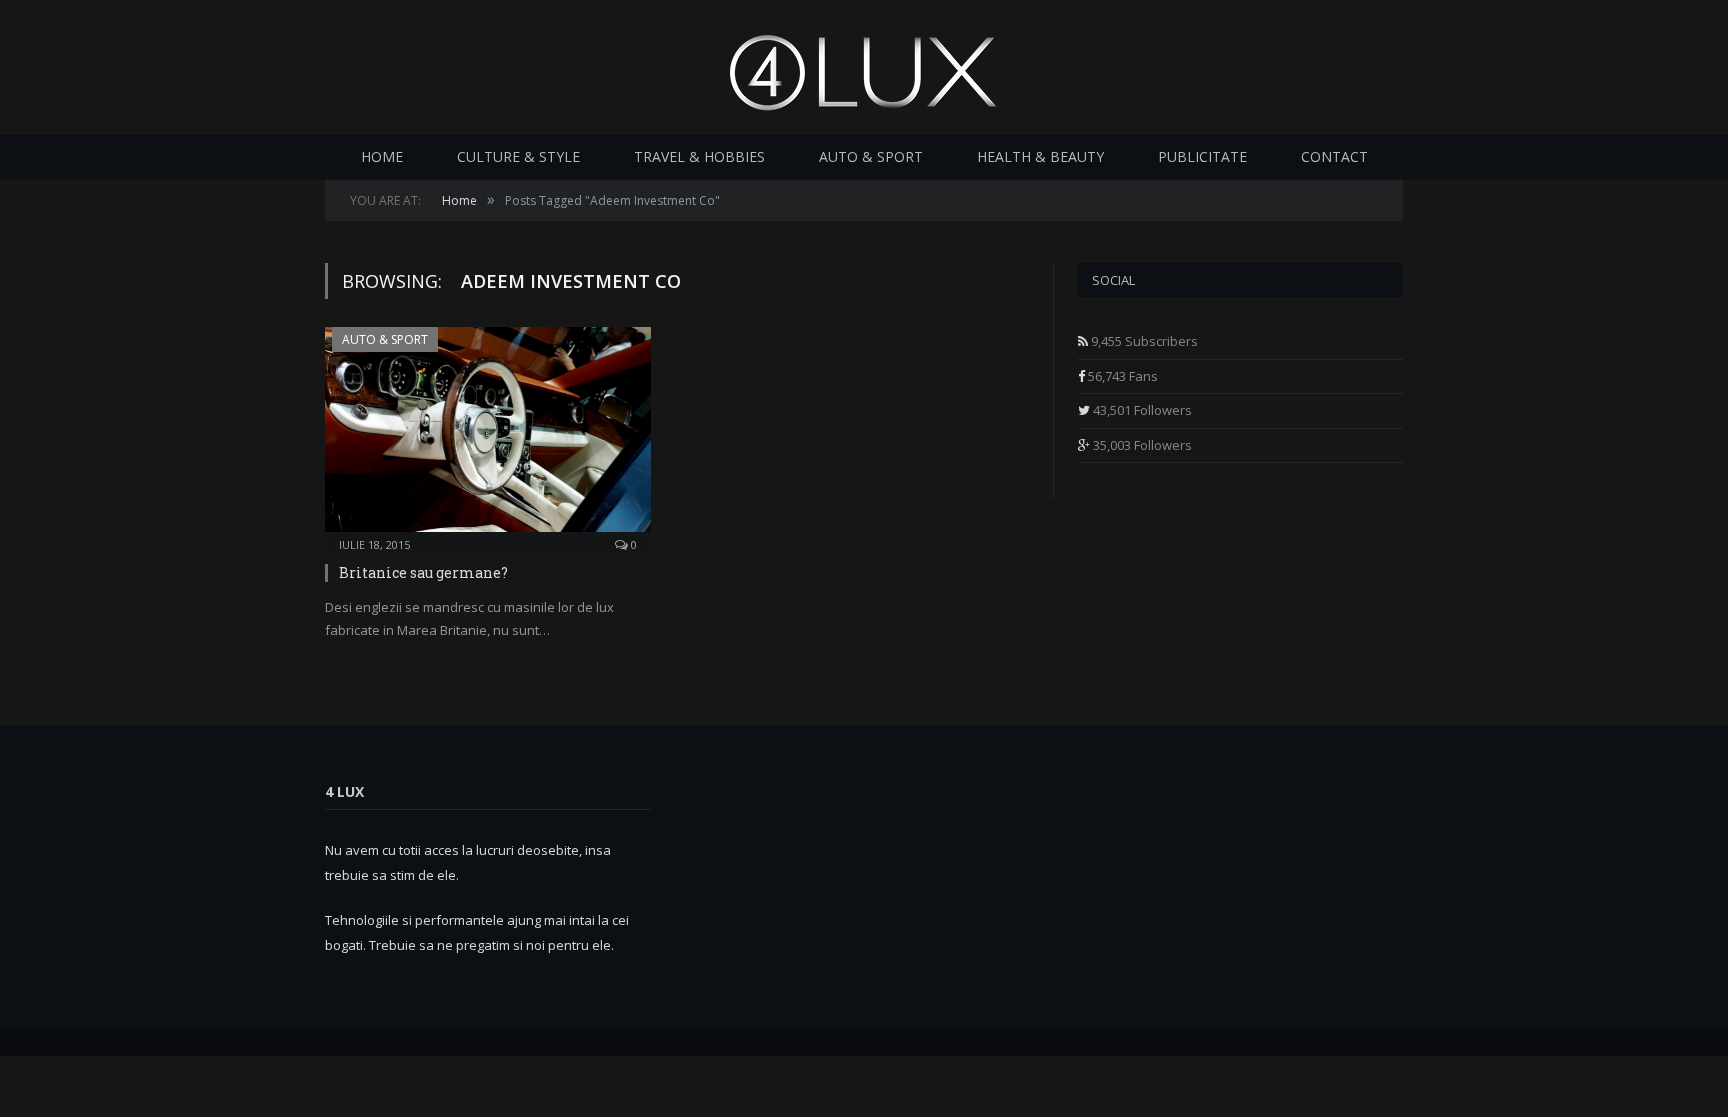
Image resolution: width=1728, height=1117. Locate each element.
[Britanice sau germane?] (488, 435)
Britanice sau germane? (423, 572)
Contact (1334, 156)
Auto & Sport (871, 156)
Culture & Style (518, 156)
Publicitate (1202, 156)
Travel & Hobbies (699, 156)
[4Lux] (864, 67)
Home (382, 156)
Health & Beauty (1040, 156)
